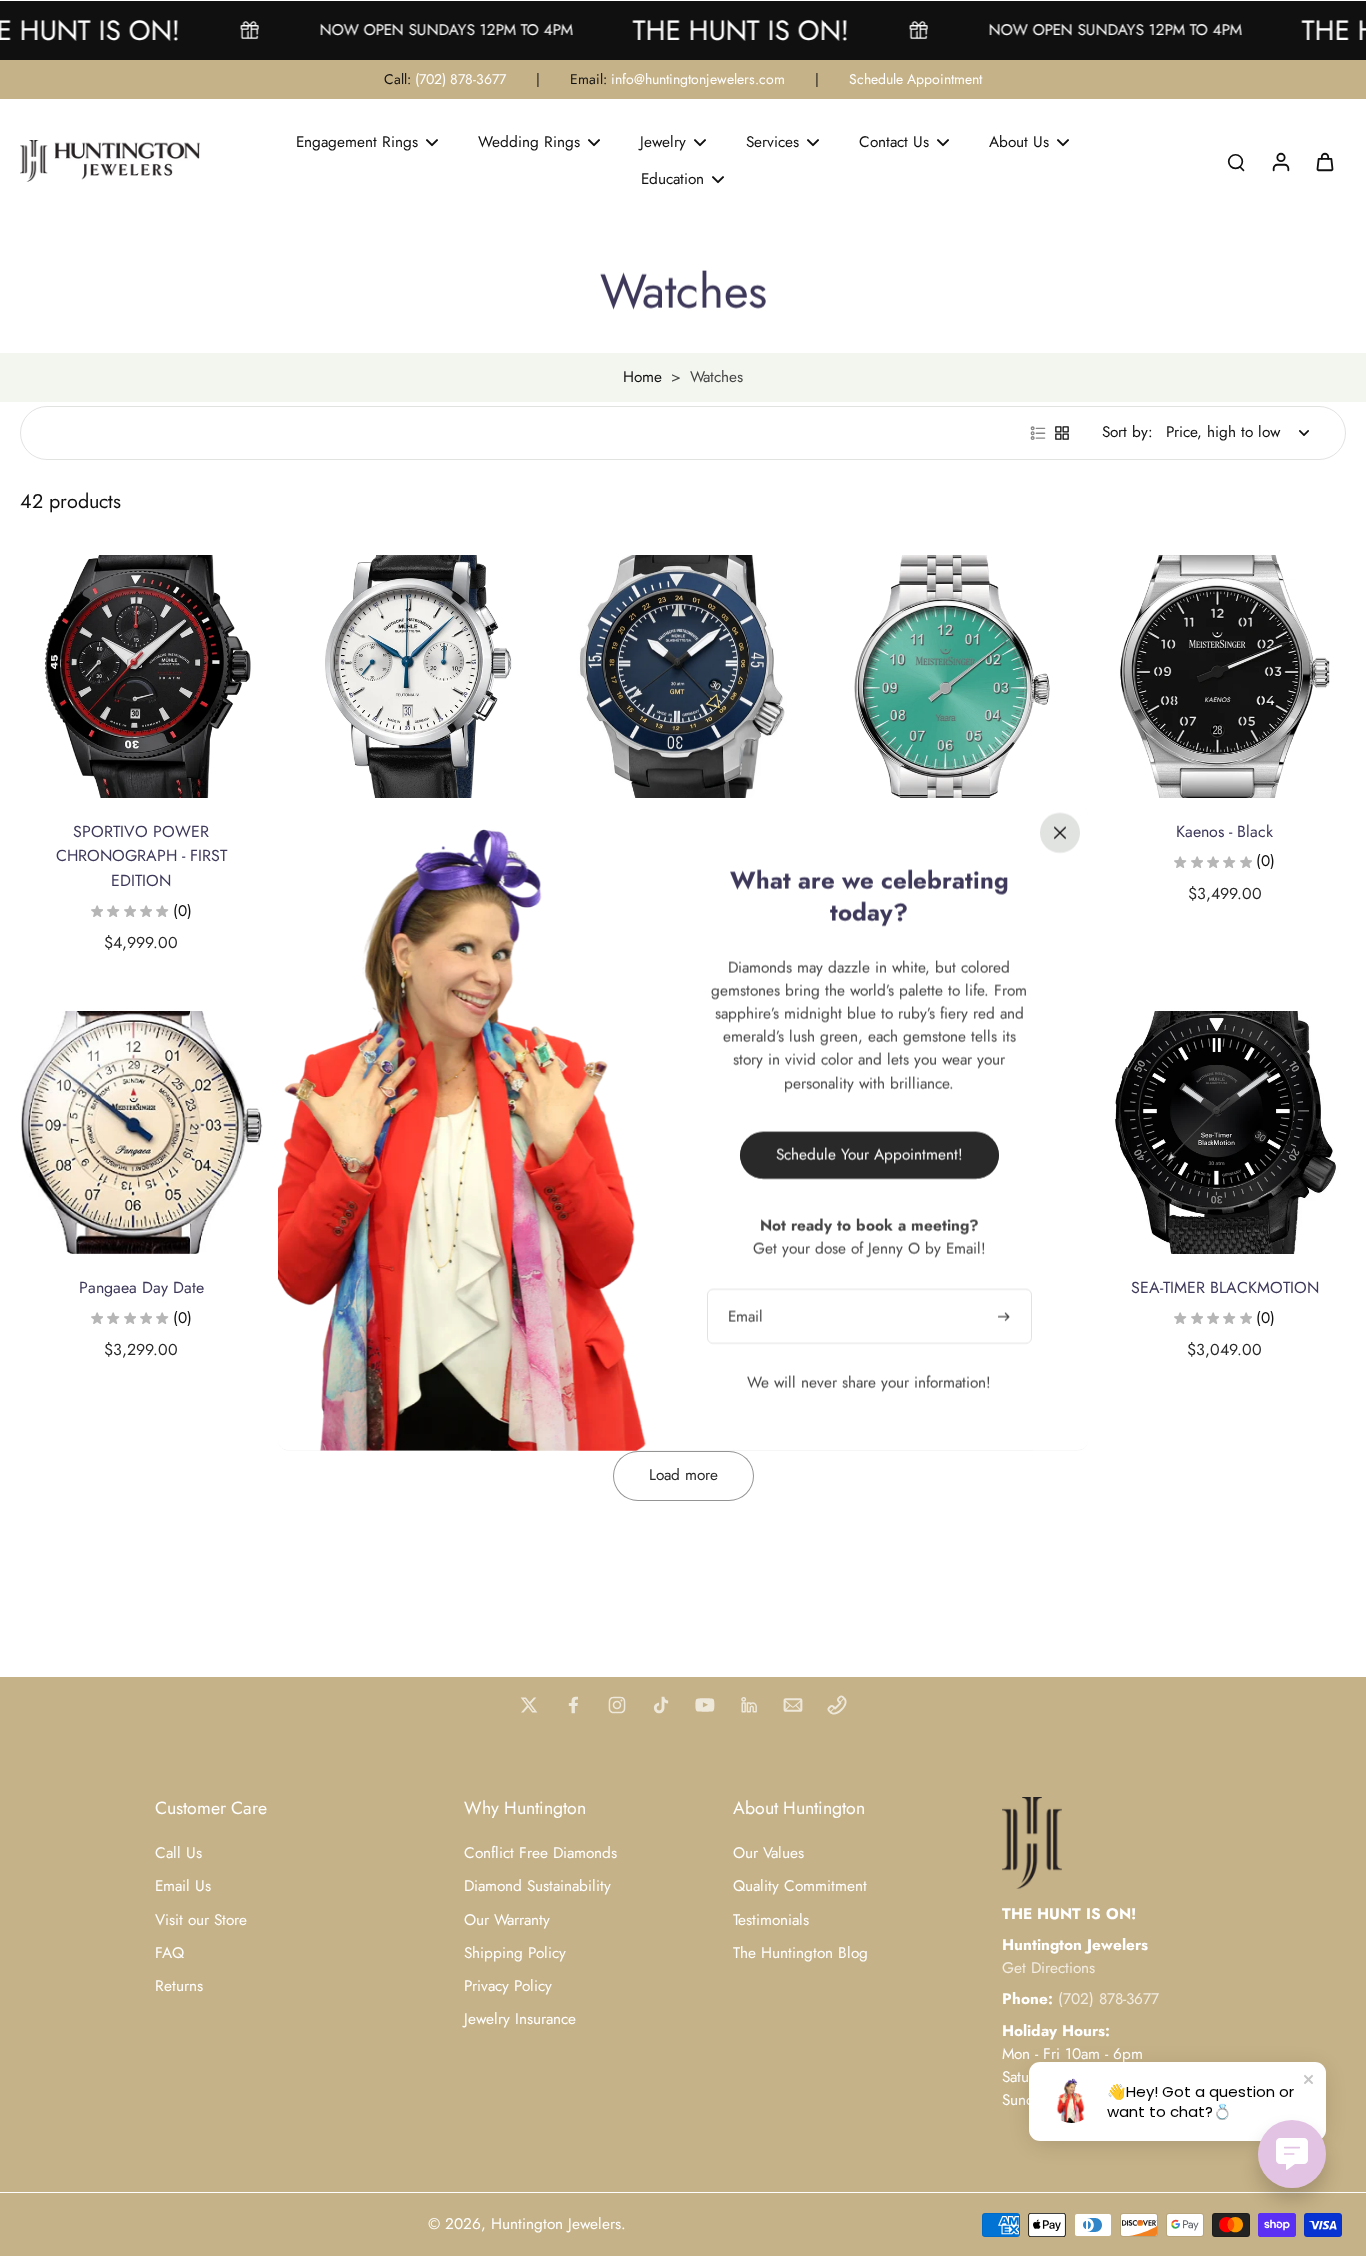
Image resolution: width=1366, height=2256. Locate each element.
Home (642, 377)
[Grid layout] (1062, 433)
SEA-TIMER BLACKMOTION (1225, 1287)
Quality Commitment (800, 1886)
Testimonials (771, 1920)
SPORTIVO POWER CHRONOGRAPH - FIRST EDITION (141, 856)
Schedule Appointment (915, 79)
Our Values (768, 1853)
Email (745, 1316)
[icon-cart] (1324, 161)
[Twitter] (529, 1705)
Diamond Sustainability (537, 1886)
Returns (179, 1986)
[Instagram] (617, 1705)
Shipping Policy (515, 1953)
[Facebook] (573, 1705)
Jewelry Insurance (520, 2019)
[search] (1236, 161)
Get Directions (1048, 1968)
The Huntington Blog (800, 1953)
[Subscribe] (1006, 1316)
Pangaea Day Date (141, 1287)
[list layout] (1038, 433)
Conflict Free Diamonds (540, 1853)
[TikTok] (661, 1705)
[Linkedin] (749, 1705)
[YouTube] (705, 1705)
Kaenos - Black (1224, 831)
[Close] (1060, 833)
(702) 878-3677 (460, 79)
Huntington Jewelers (556, 2224)
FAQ (169, 1953)
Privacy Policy (508, 1986)
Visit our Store (201, 1920)
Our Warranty (507, 1920)
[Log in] (1280, 161)
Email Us (183, 1886)
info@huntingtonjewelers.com (698, 79)
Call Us (178, 1853)
